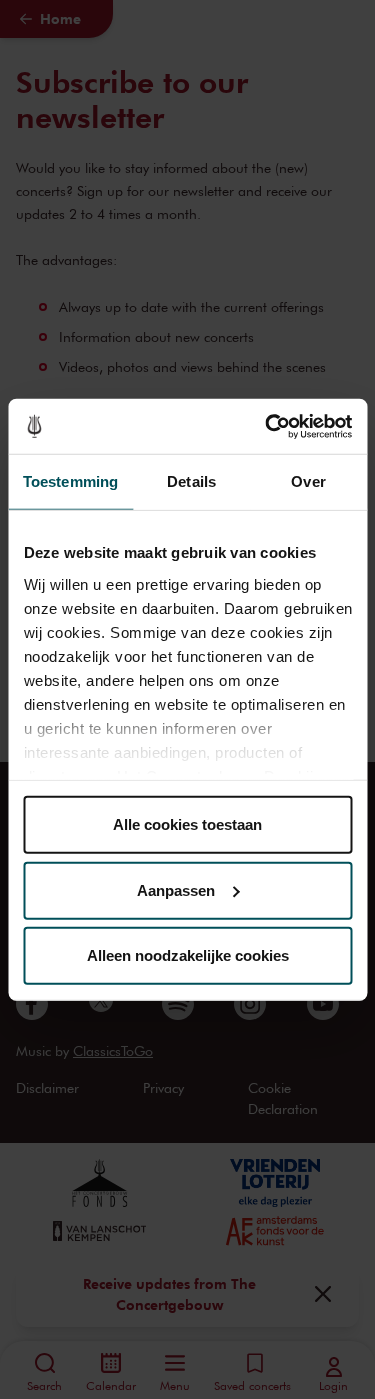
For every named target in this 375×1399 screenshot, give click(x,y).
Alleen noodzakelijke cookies (188, 955)
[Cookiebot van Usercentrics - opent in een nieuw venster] (267, 426)
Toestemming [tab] (70, 481)
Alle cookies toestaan (187, 824)
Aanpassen (176, 889)
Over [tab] (308, 481)
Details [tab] (191, 481)
